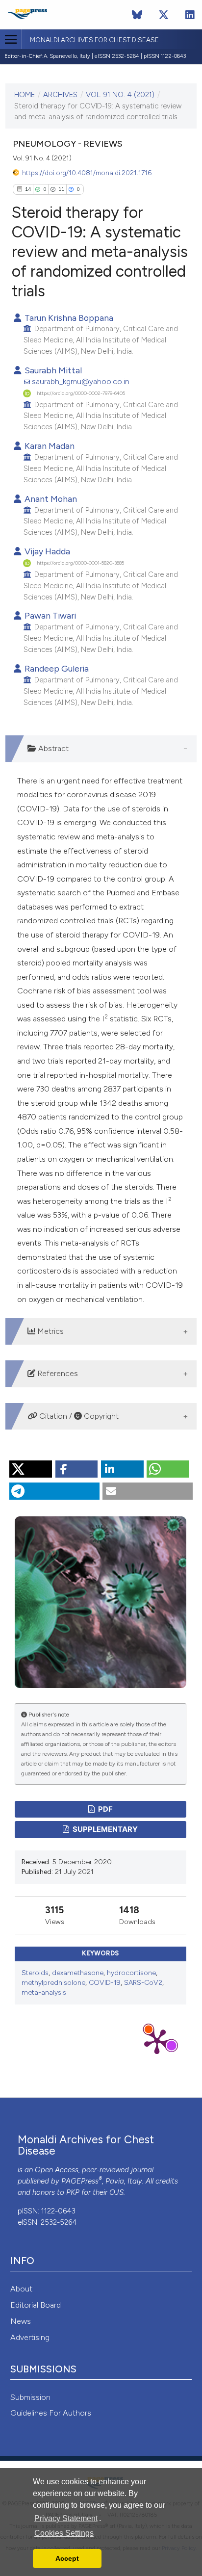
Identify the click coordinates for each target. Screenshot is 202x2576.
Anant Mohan (50, 499)
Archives (60, 95)
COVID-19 (105, 1983)
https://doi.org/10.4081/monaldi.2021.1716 (87, 173)
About (21, 2289)
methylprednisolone (53, 1983)
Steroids (35, 1973)
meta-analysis (44, 1992)
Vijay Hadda (46, 551)
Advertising (30, 2337)
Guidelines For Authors (51, 2413)
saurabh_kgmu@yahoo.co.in (81, 381)
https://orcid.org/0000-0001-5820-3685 (80, 563)
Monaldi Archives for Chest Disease (94, 40)
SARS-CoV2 (143, 1983)
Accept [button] (67, 2558)
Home (25, 95)
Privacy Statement (66, 2518)
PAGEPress (80, 2181)
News (21, 2321)
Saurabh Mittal (52, 370)
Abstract (52, 748)
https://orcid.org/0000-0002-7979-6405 (81, 393)
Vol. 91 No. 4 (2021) (120, 95)
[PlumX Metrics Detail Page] (157, 2041)
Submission (30, 2397)
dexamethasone (78, 1973)
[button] (31, 1469)
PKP (73, 2192)
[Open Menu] (11, 39)
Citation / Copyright (78, 1416)
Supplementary (104, 1829)
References (57, 1373)
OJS (116, 2192)
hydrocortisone (131, 1973)
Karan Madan (49, 446)
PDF (105, 1809)
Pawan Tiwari (49, 615)
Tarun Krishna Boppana (68, 318)
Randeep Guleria (56, 668)
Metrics (50, 1331)
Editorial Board (36, 2305)
